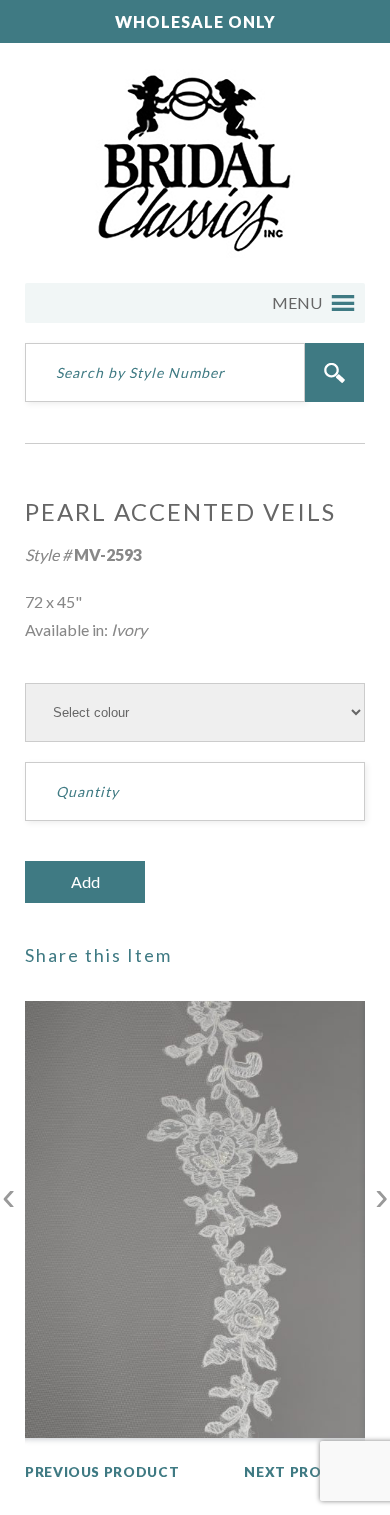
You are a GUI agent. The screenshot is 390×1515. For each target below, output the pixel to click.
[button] (297, 303)
